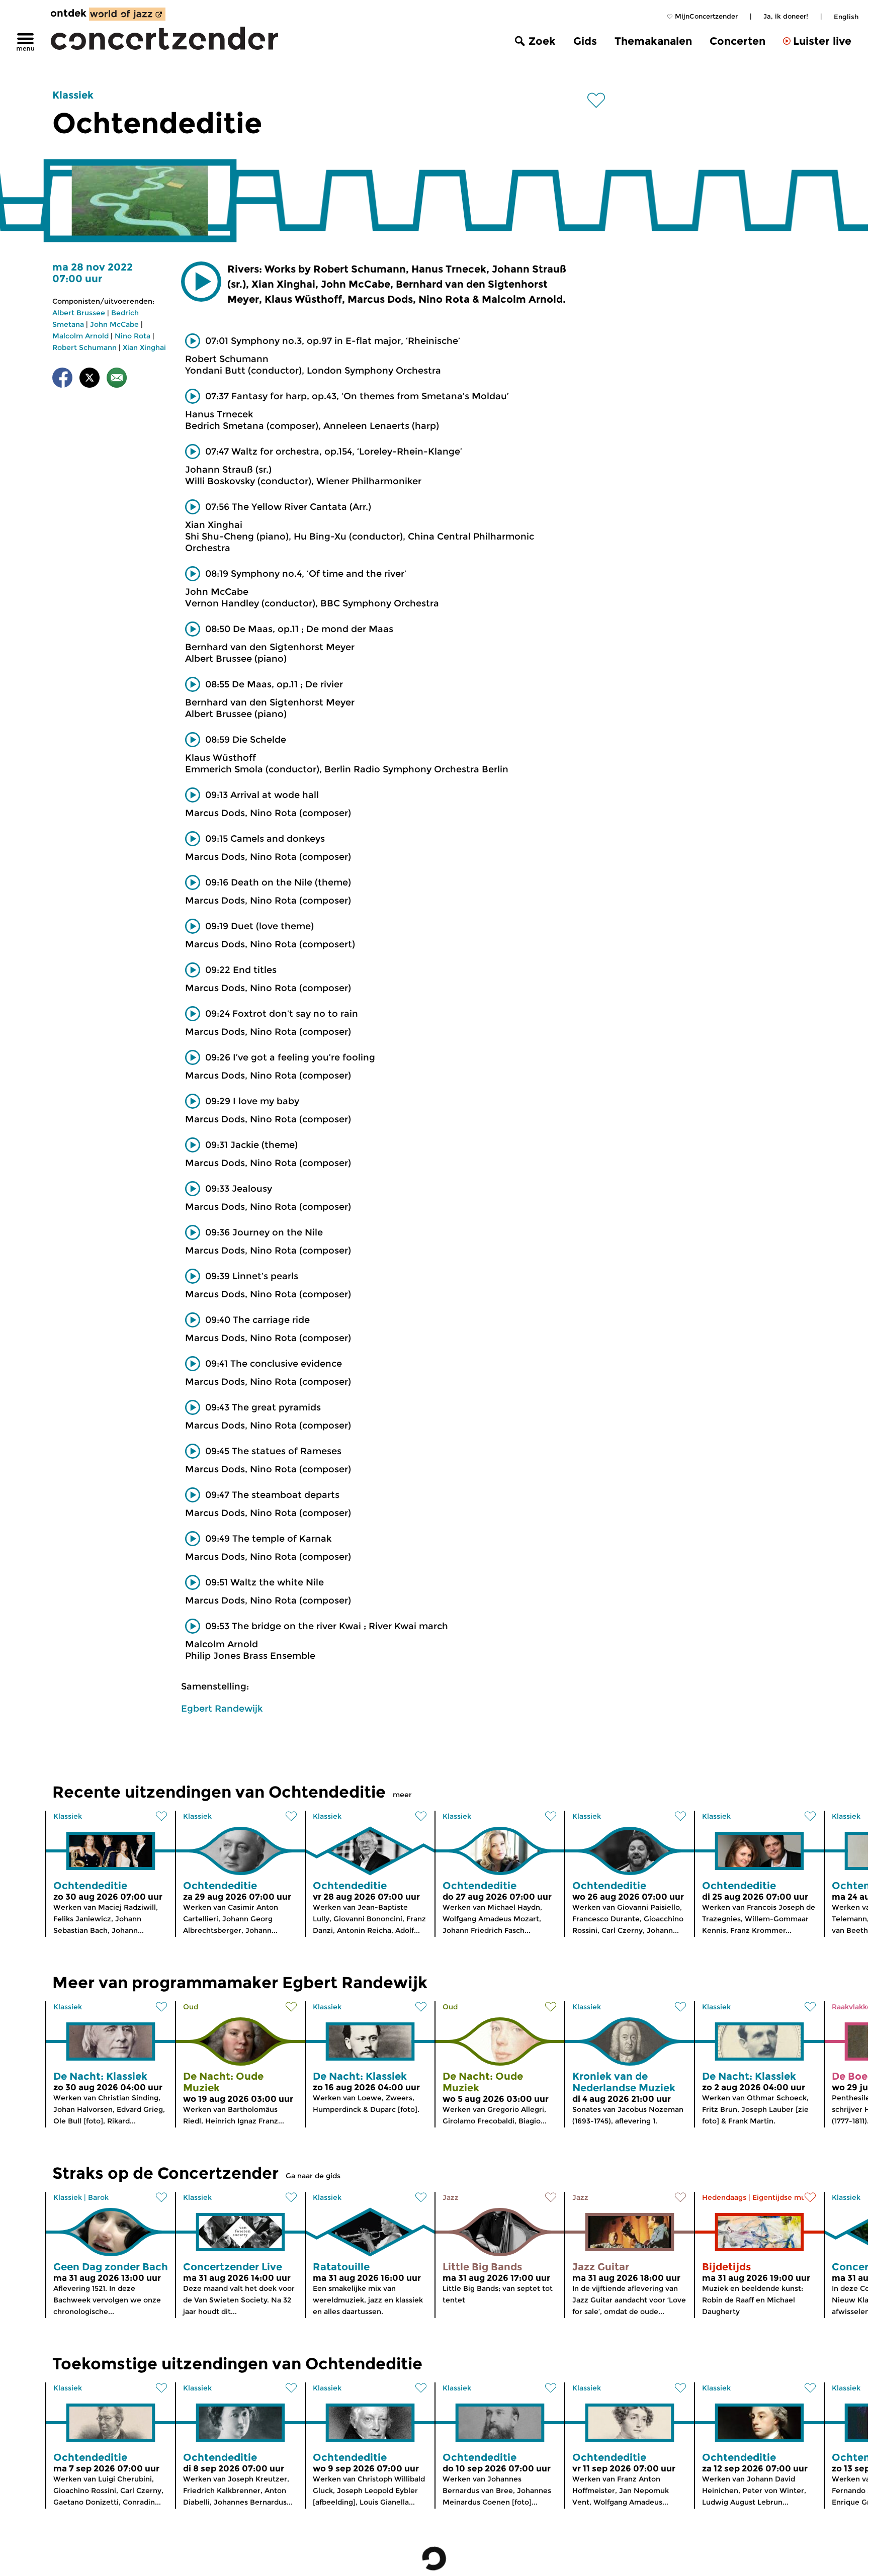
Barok (98, 2197)
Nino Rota (133, 336)
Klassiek (73, 95)
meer (402, 1795)
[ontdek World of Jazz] (127, 14)
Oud (191, 2007)
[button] (201, 282)
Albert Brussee (79, 313)
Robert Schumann (84, 347)
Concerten (737, 41)
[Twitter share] (90, 379)
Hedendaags (724, 2197)
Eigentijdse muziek (786, 2197)
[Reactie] (117, 379)
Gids (585, 41)
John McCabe (114, 324)
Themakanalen (653, 41)
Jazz (451, 2197)
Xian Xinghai (144, 347)
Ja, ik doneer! (786, 16)
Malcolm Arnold (80, 336)
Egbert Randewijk (222, 1709)
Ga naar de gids (313, 2176)
